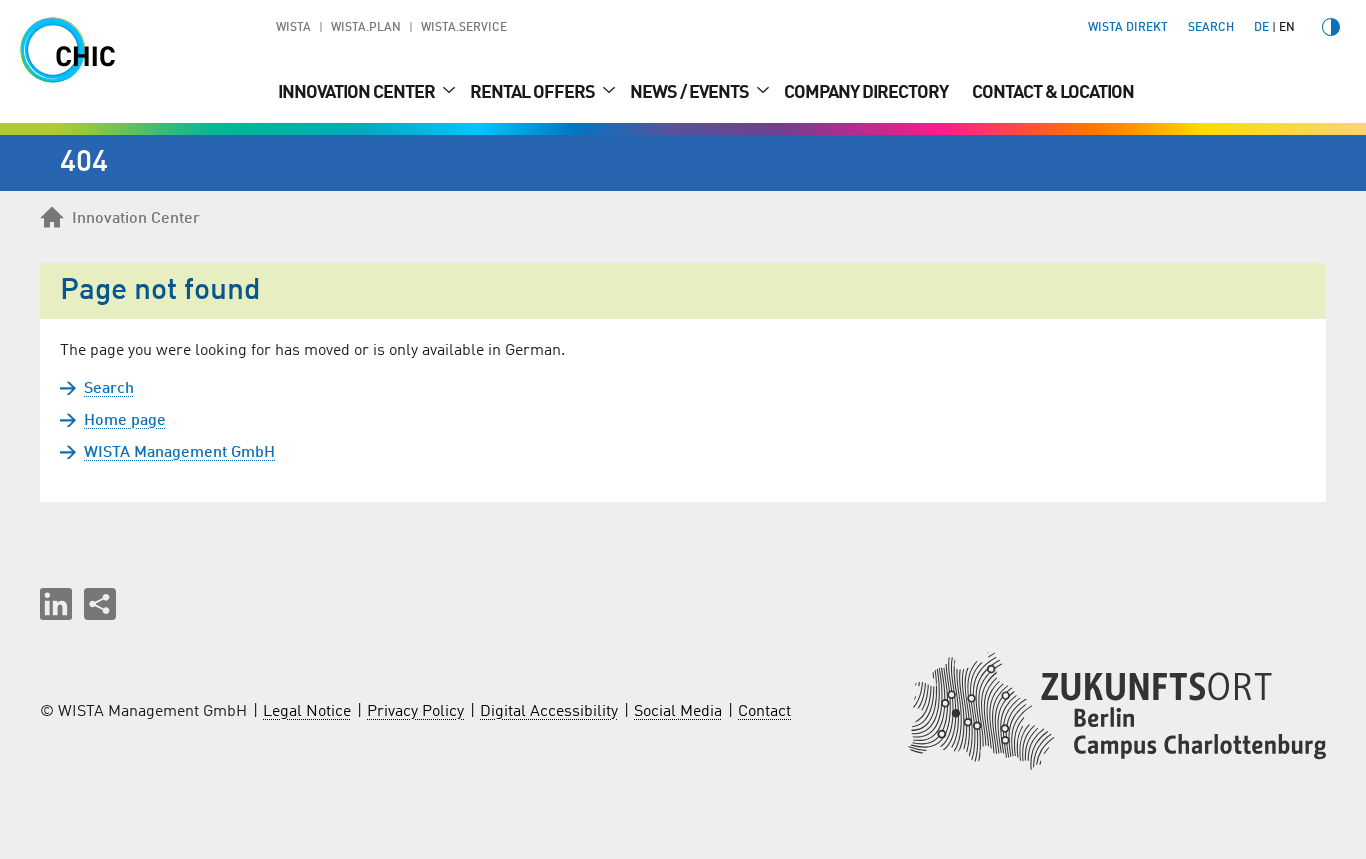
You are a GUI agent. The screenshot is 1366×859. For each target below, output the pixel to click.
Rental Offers (534, 93)
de (1261, 28)
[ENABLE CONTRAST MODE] (1331, 27)
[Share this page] (100, 604)
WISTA (293, 28)
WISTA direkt (1128, 28)
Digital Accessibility (549, 712)
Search (109, 389)
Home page (125, 421)
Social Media (678, 712)
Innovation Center (358, 93)
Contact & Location (1053, 93)
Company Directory (866, 93)
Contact (764, 712)
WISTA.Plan (366, 28)
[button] (56, 604)
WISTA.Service (464, 28)
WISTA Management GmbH (179, 453)
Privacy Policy (415, 712)
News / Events (691, 93)
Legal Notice (307, 712)
